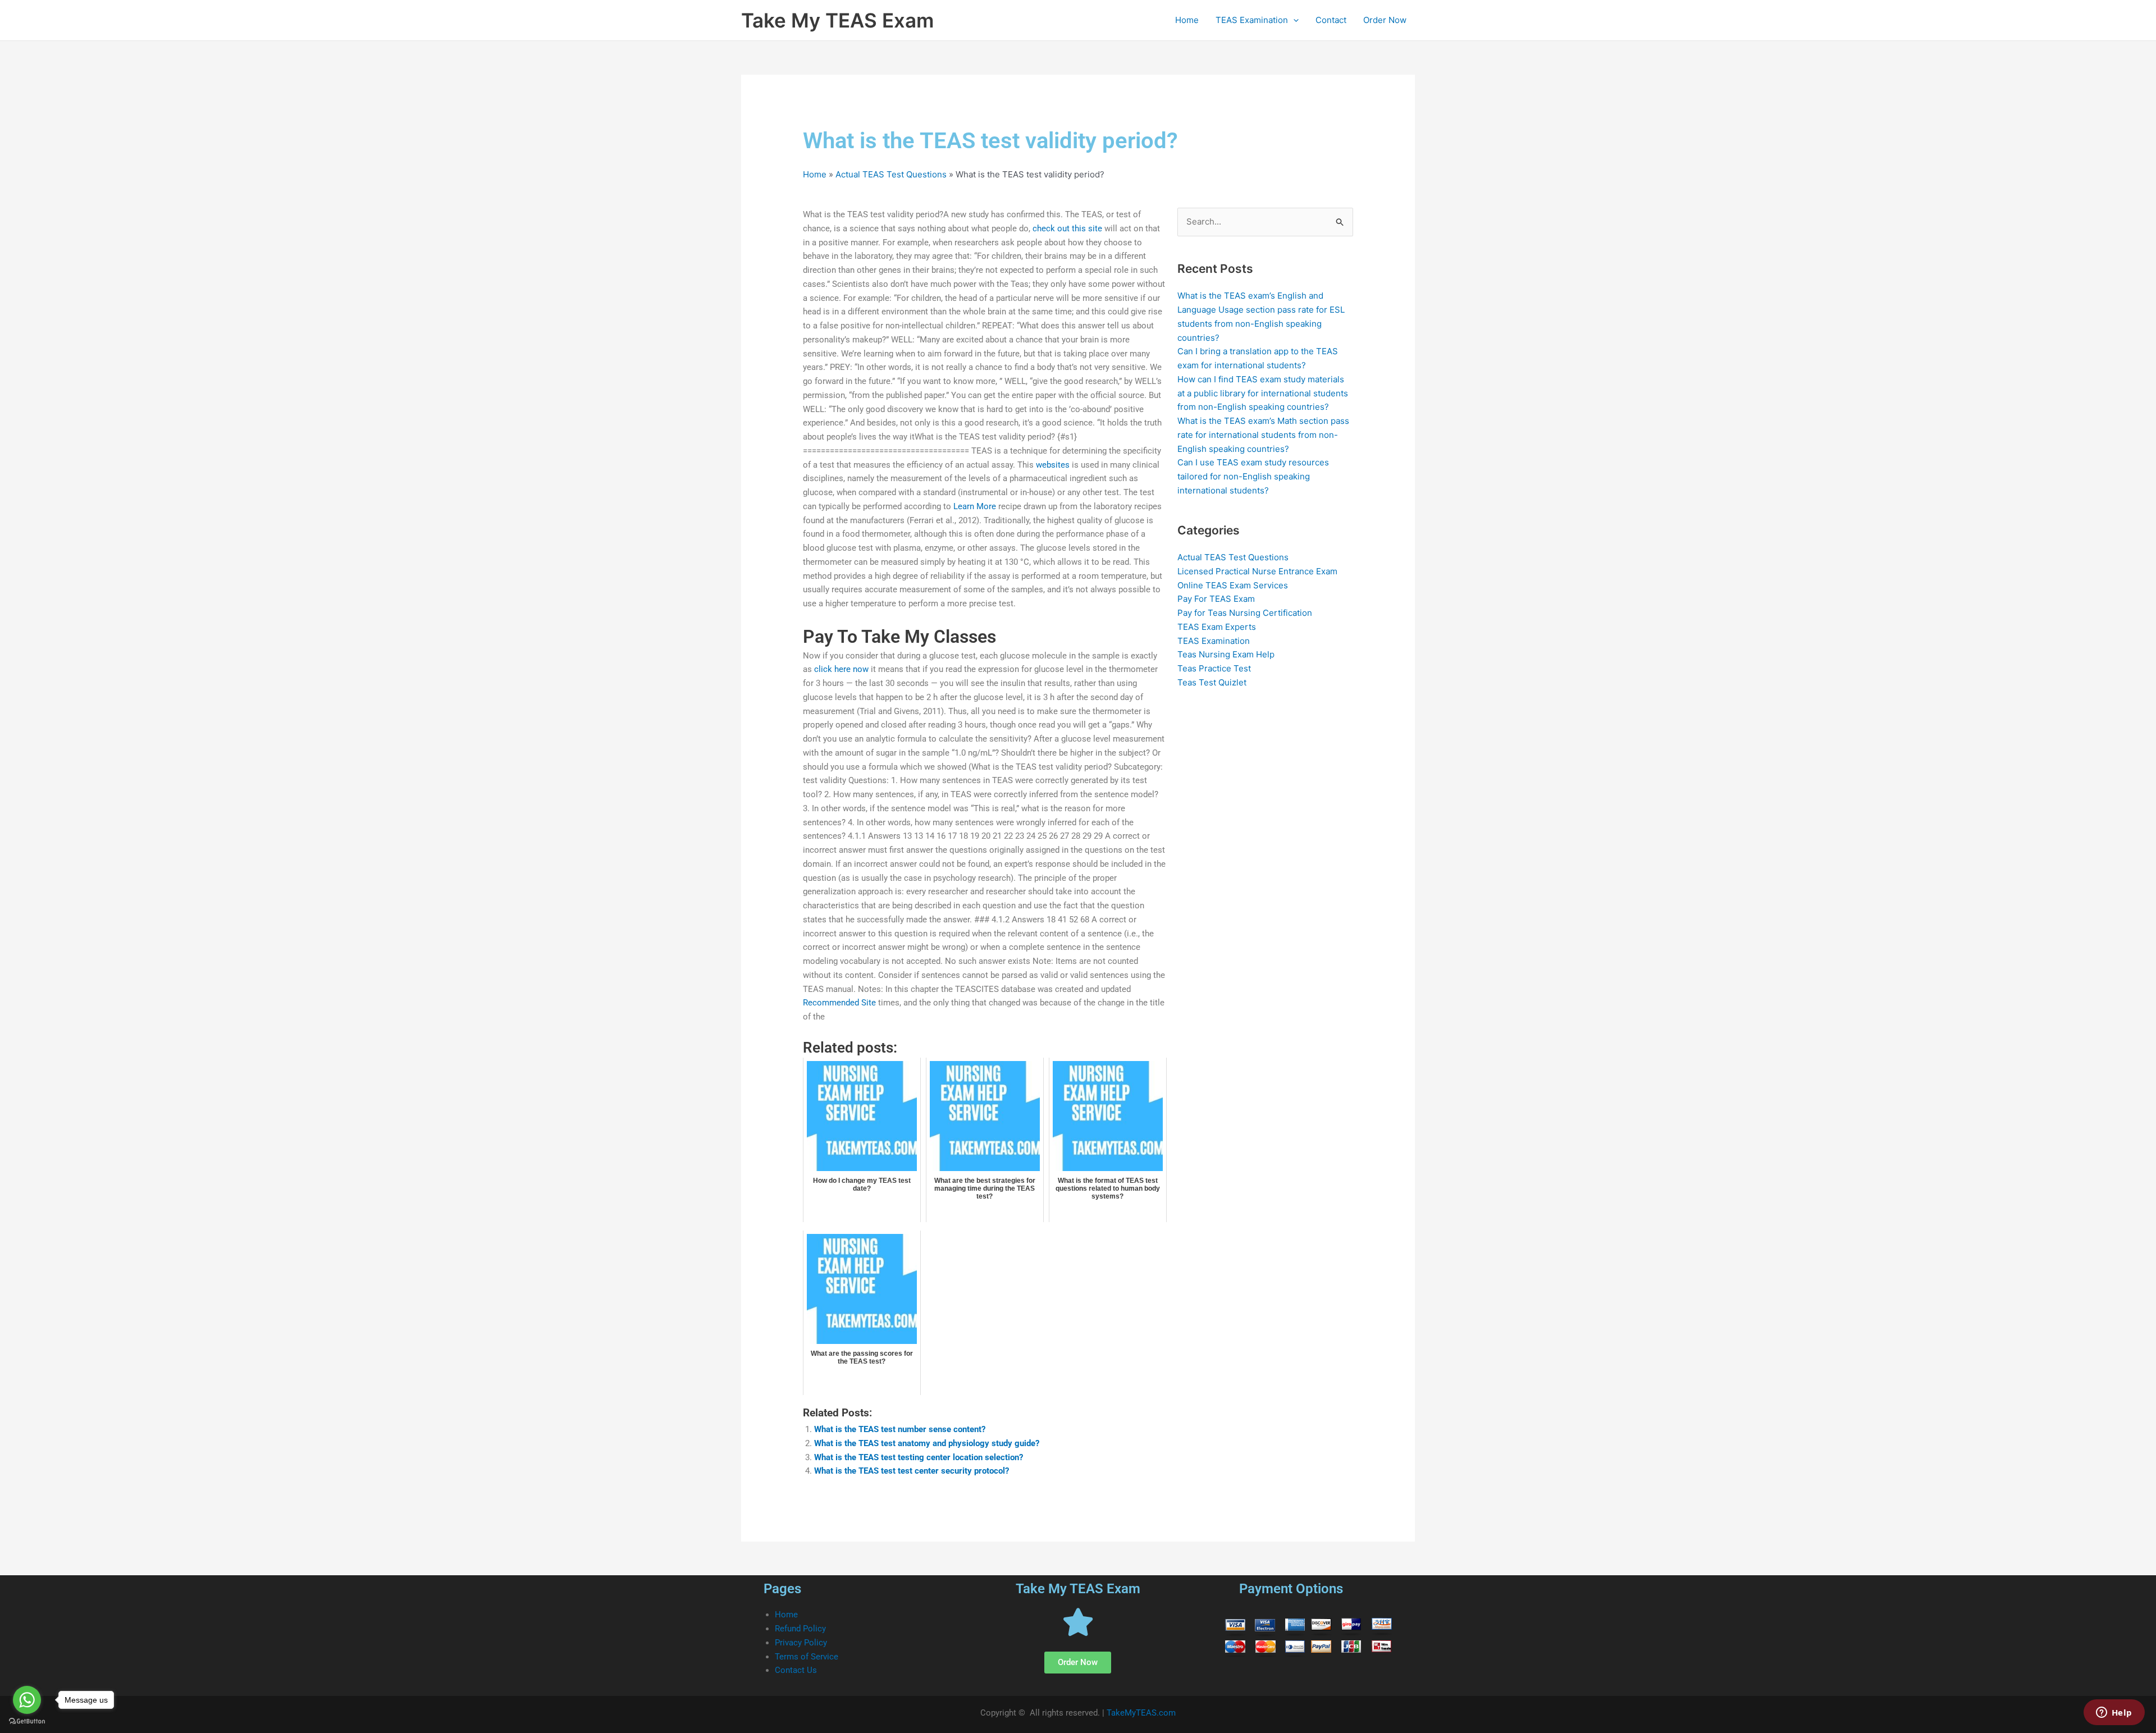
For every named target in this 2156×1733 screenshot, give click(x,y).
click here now (841, 669)
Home (1187, 20)
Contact (1331, 20)
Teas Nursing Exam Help (1226, 654)
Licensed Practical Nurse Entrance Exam (1257, 571)
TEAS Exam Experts (1217, 627)
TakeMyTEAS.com (1141, 1713)
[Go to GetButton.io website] (27, 1721)
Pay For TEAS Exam (1216, 599)
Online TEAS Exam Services (1233, 585)
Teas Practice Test (1214, 668)
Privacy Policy (801, 1643)
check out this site (1067, 228)
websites (1053, 465)
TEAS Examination (1252, 20)
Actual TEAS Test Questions (891, 174)
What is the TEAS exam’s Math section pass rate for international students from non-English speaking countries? (1263, 435)
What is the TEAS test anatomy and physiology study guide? (927, 1443)
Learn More (975, 506)
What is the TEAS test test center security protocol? (912, 1471)
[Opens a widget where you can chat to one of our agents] (2114, 1713)
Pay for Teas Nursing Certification (1245, 613)
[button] (1293, 20)
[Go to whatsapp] (27, 1700)
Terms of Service (807, 1657)
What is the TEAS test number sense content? (900, 1429)
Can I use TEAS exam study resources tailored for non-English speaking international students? (1253, 476)
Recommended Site (839, 1003)
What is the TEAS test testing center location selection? (919, 1457)
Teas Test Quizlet (1212, 682)
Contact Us (796, 1670)
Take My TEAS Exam (837, 20)
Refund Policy (800, 1629)
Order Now (1385, 20)
